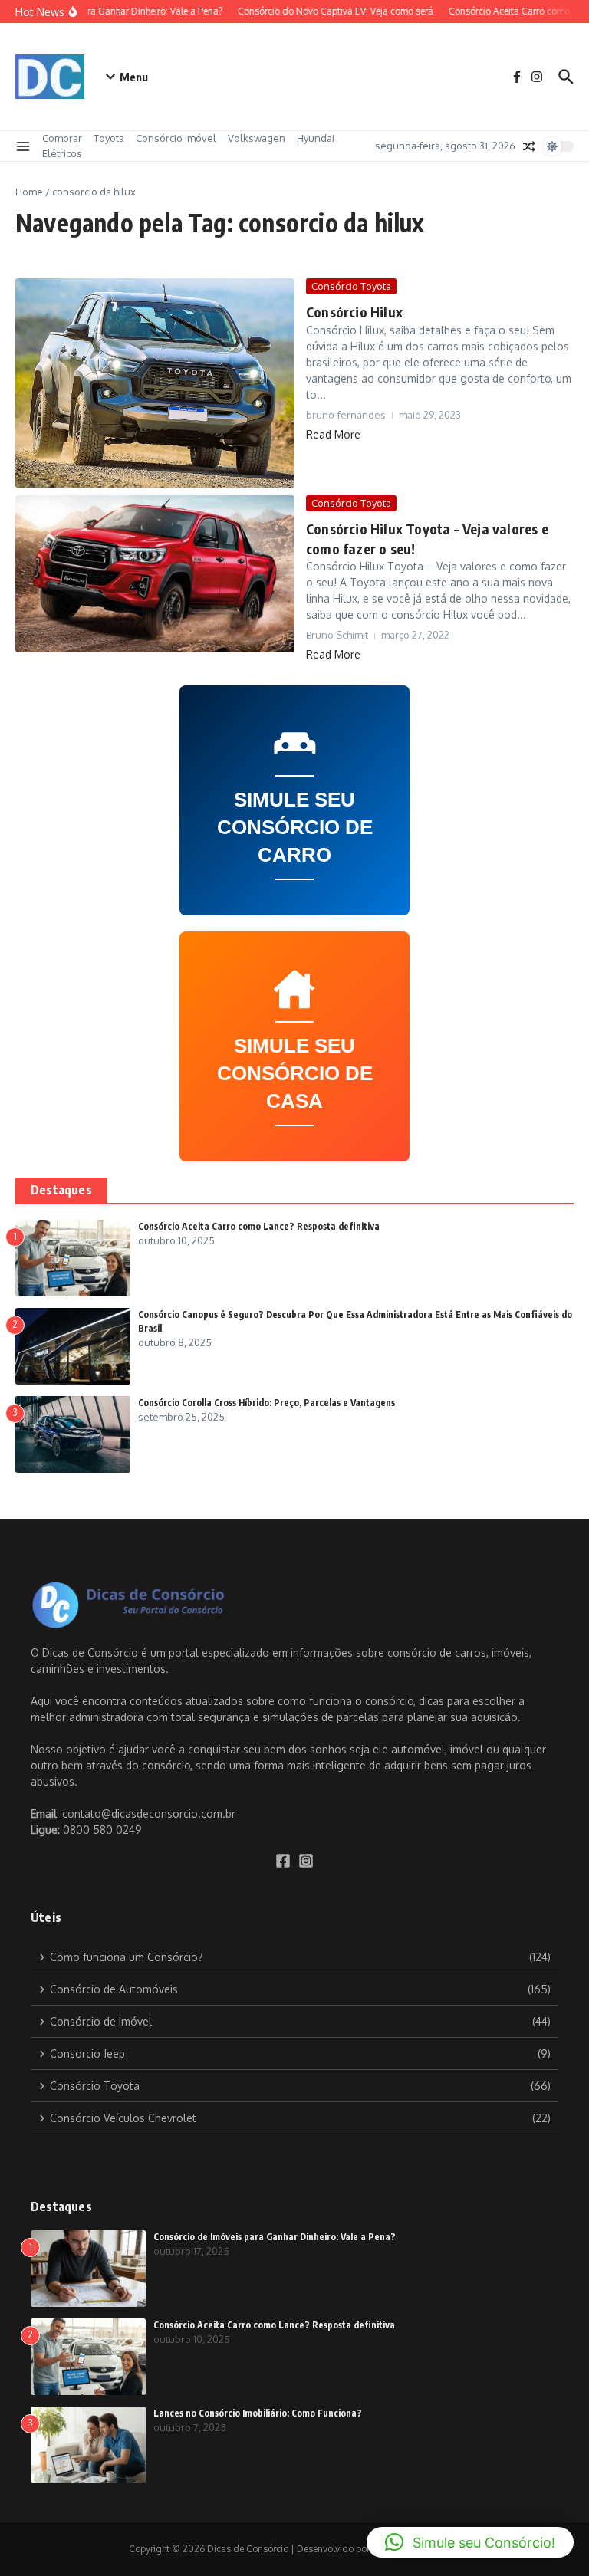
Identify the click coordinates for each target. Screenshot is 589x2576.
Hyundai (316, 138)
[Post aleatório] (529, 146)
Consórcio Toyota (351, 286)
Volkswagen (257, 138)
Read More (333, 434)
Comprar (62, 138)
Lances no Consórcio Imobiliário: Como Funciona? (258, 2413)
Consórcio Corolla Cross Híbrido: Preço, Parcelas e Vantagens (267, 1403)
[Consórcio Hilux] (155, 383)
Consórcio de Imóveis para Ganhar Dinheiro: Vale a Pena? (275, 2237)
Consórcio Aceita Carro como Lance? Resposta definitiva (259, 1226)
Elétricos (62, 153)
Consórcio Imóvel (176, 138)
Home (29, 192)
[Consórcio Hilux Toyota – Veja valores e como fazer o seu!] (155, 574)
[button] (470, 2542)
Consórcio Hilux (354, 312)
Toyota (109, 138)
